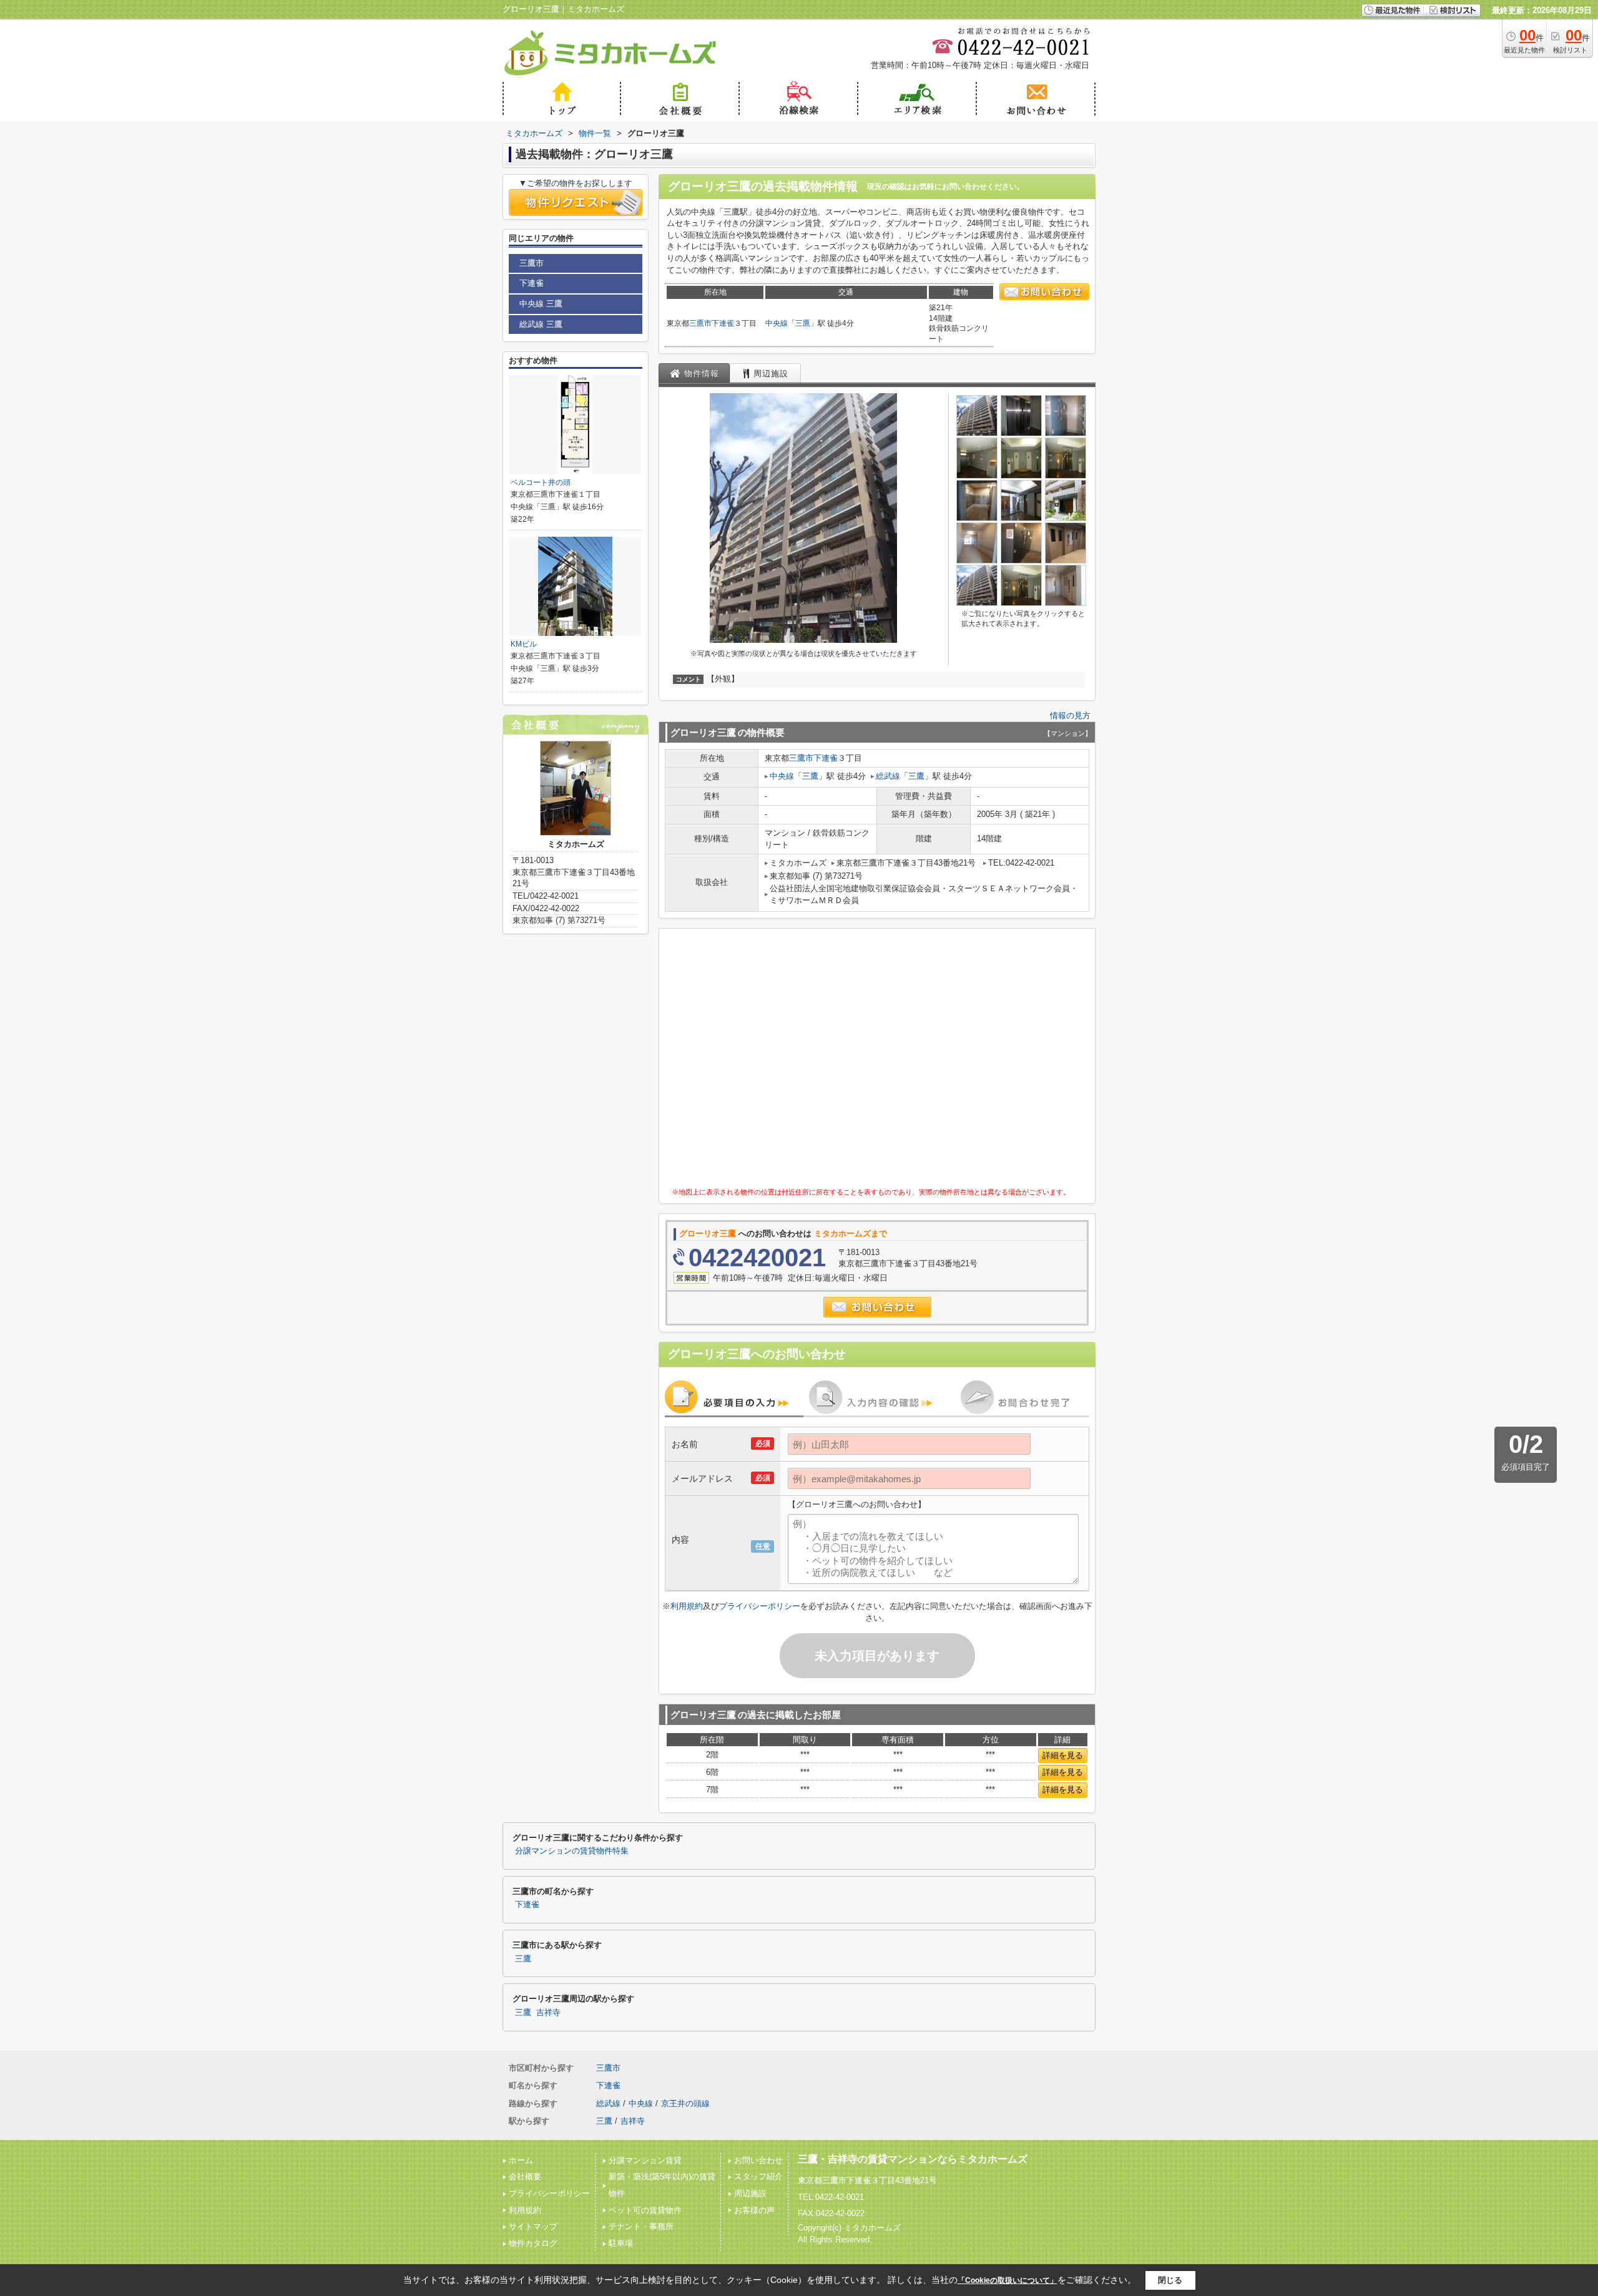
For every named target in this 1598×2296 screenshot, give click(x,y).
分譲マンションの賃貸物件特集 (572, 1851)
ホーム (521, 2160)
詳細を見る (1063, 1755)
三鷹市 (700, 323)
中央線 (777, 323)
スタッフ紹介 (758, 2176)
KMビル (524, 644)
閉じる (1170, 2280)
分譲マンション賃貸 (645, 2160)
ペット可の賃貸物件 (645, 2210)
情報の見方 (1070, 716)
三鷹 (803, 323)
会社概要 (525, 2176)
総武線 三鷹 (541, 324)
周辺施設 (750, 2193)
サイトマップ (533, 2226)
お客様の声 (754, 2210)
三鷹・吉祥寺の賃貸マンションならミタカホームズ (913, 2159)
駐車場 (621, 2243)
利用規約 (687, 1606)
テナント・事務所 (641, 2226)
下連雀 (723, 323)
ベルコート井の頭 (541, 482)
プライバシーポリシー (760, 1606)
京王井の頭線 (685, 2103)
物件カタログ (533, 2243)
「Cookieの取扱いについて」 (1007, 2280)
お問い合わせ (758, 2160)
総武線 (888, 776)
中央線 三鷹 (541, 304)
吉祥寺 (548, 2013)
